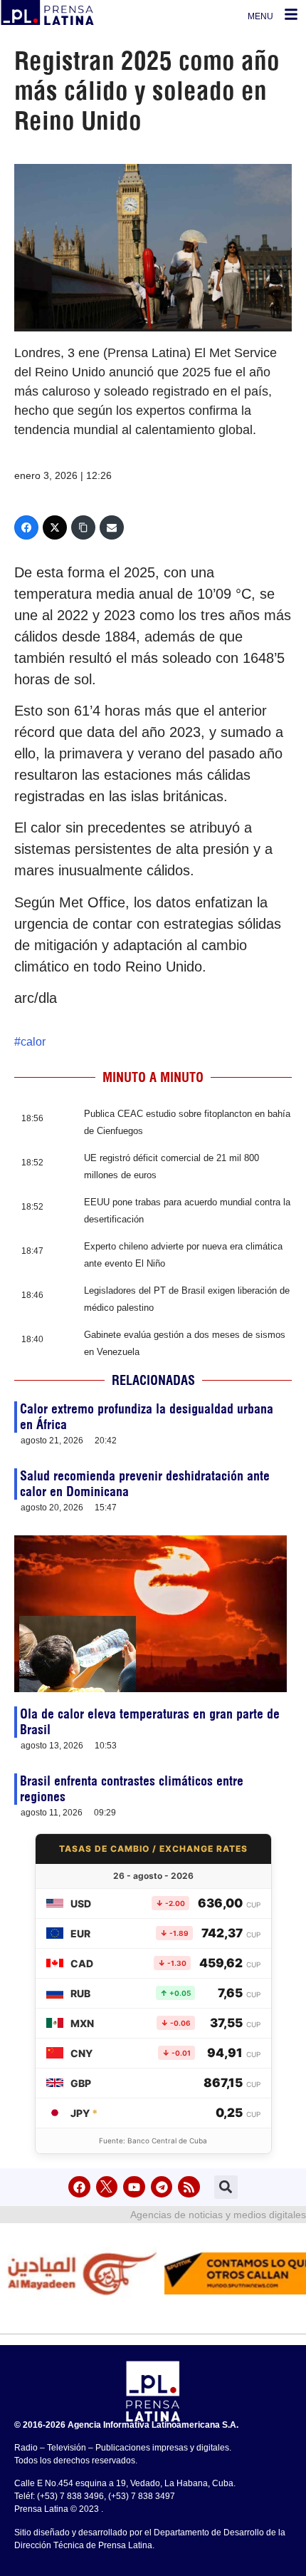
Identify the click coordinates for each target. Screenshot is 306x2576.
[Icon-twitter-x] (107, 2187)
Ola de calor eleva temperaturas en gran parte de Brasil (150, 1722)
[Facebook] (26, 527)
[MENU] (291, 14)
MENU (260, 16)
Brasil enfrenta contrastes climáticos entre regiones (132, 1789)
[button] (226, 2187)
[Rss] (189, 2187)
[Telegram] (162, 2187)
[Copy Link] (83, 527)
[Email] (112, 527)
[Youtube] (134, 2187)
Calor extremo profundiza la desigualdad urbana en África (147, 1417)
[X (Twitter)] (55, 527)
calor (33, 1042)
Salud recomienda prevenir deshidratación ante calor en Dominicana (145, 1484)
